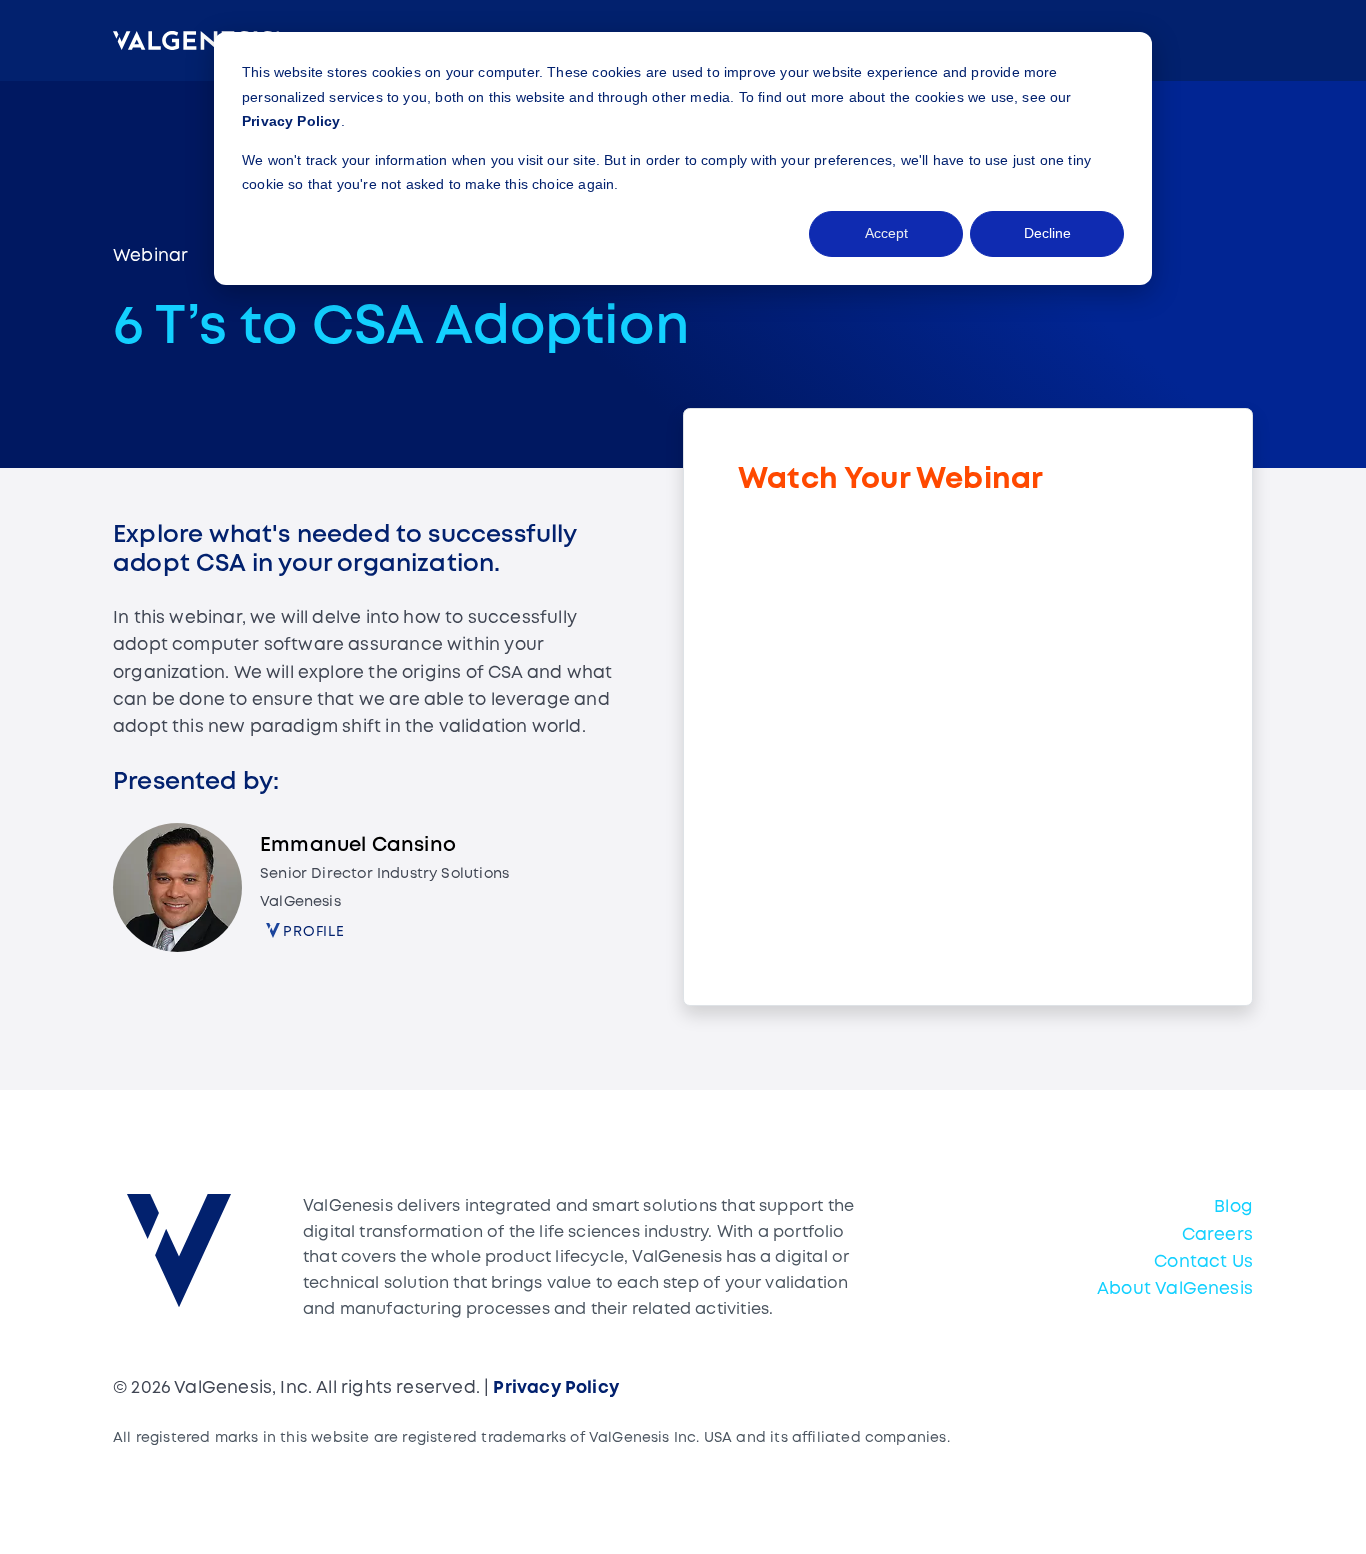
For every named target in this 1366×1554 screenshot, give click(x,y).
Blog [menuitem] (1233, 1207)
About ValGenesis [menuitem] (1175, 1289)
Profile (314, 932)
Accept (886, 233)
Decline (1047, 233)
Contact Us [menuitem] (1203, 1262)
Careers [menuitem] (1217, 1235)
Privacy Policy (291, 121)
